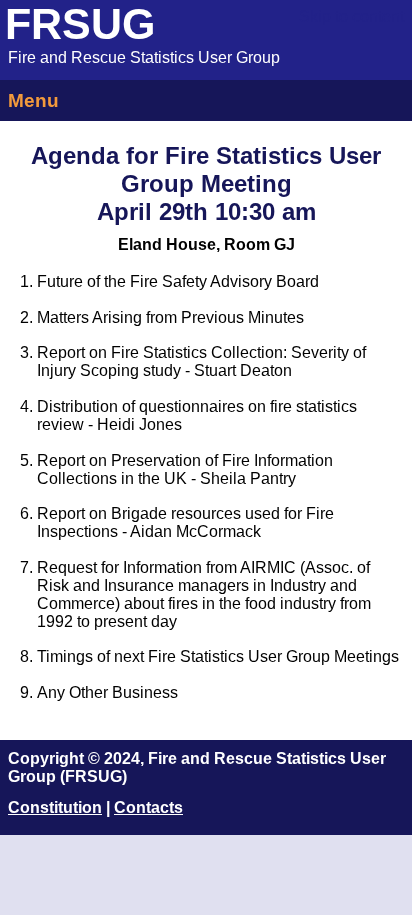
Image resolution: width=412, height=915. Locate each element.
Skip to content (351, 16)
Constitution (55, 807)
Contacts (148, 807)
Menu (33, 100)
